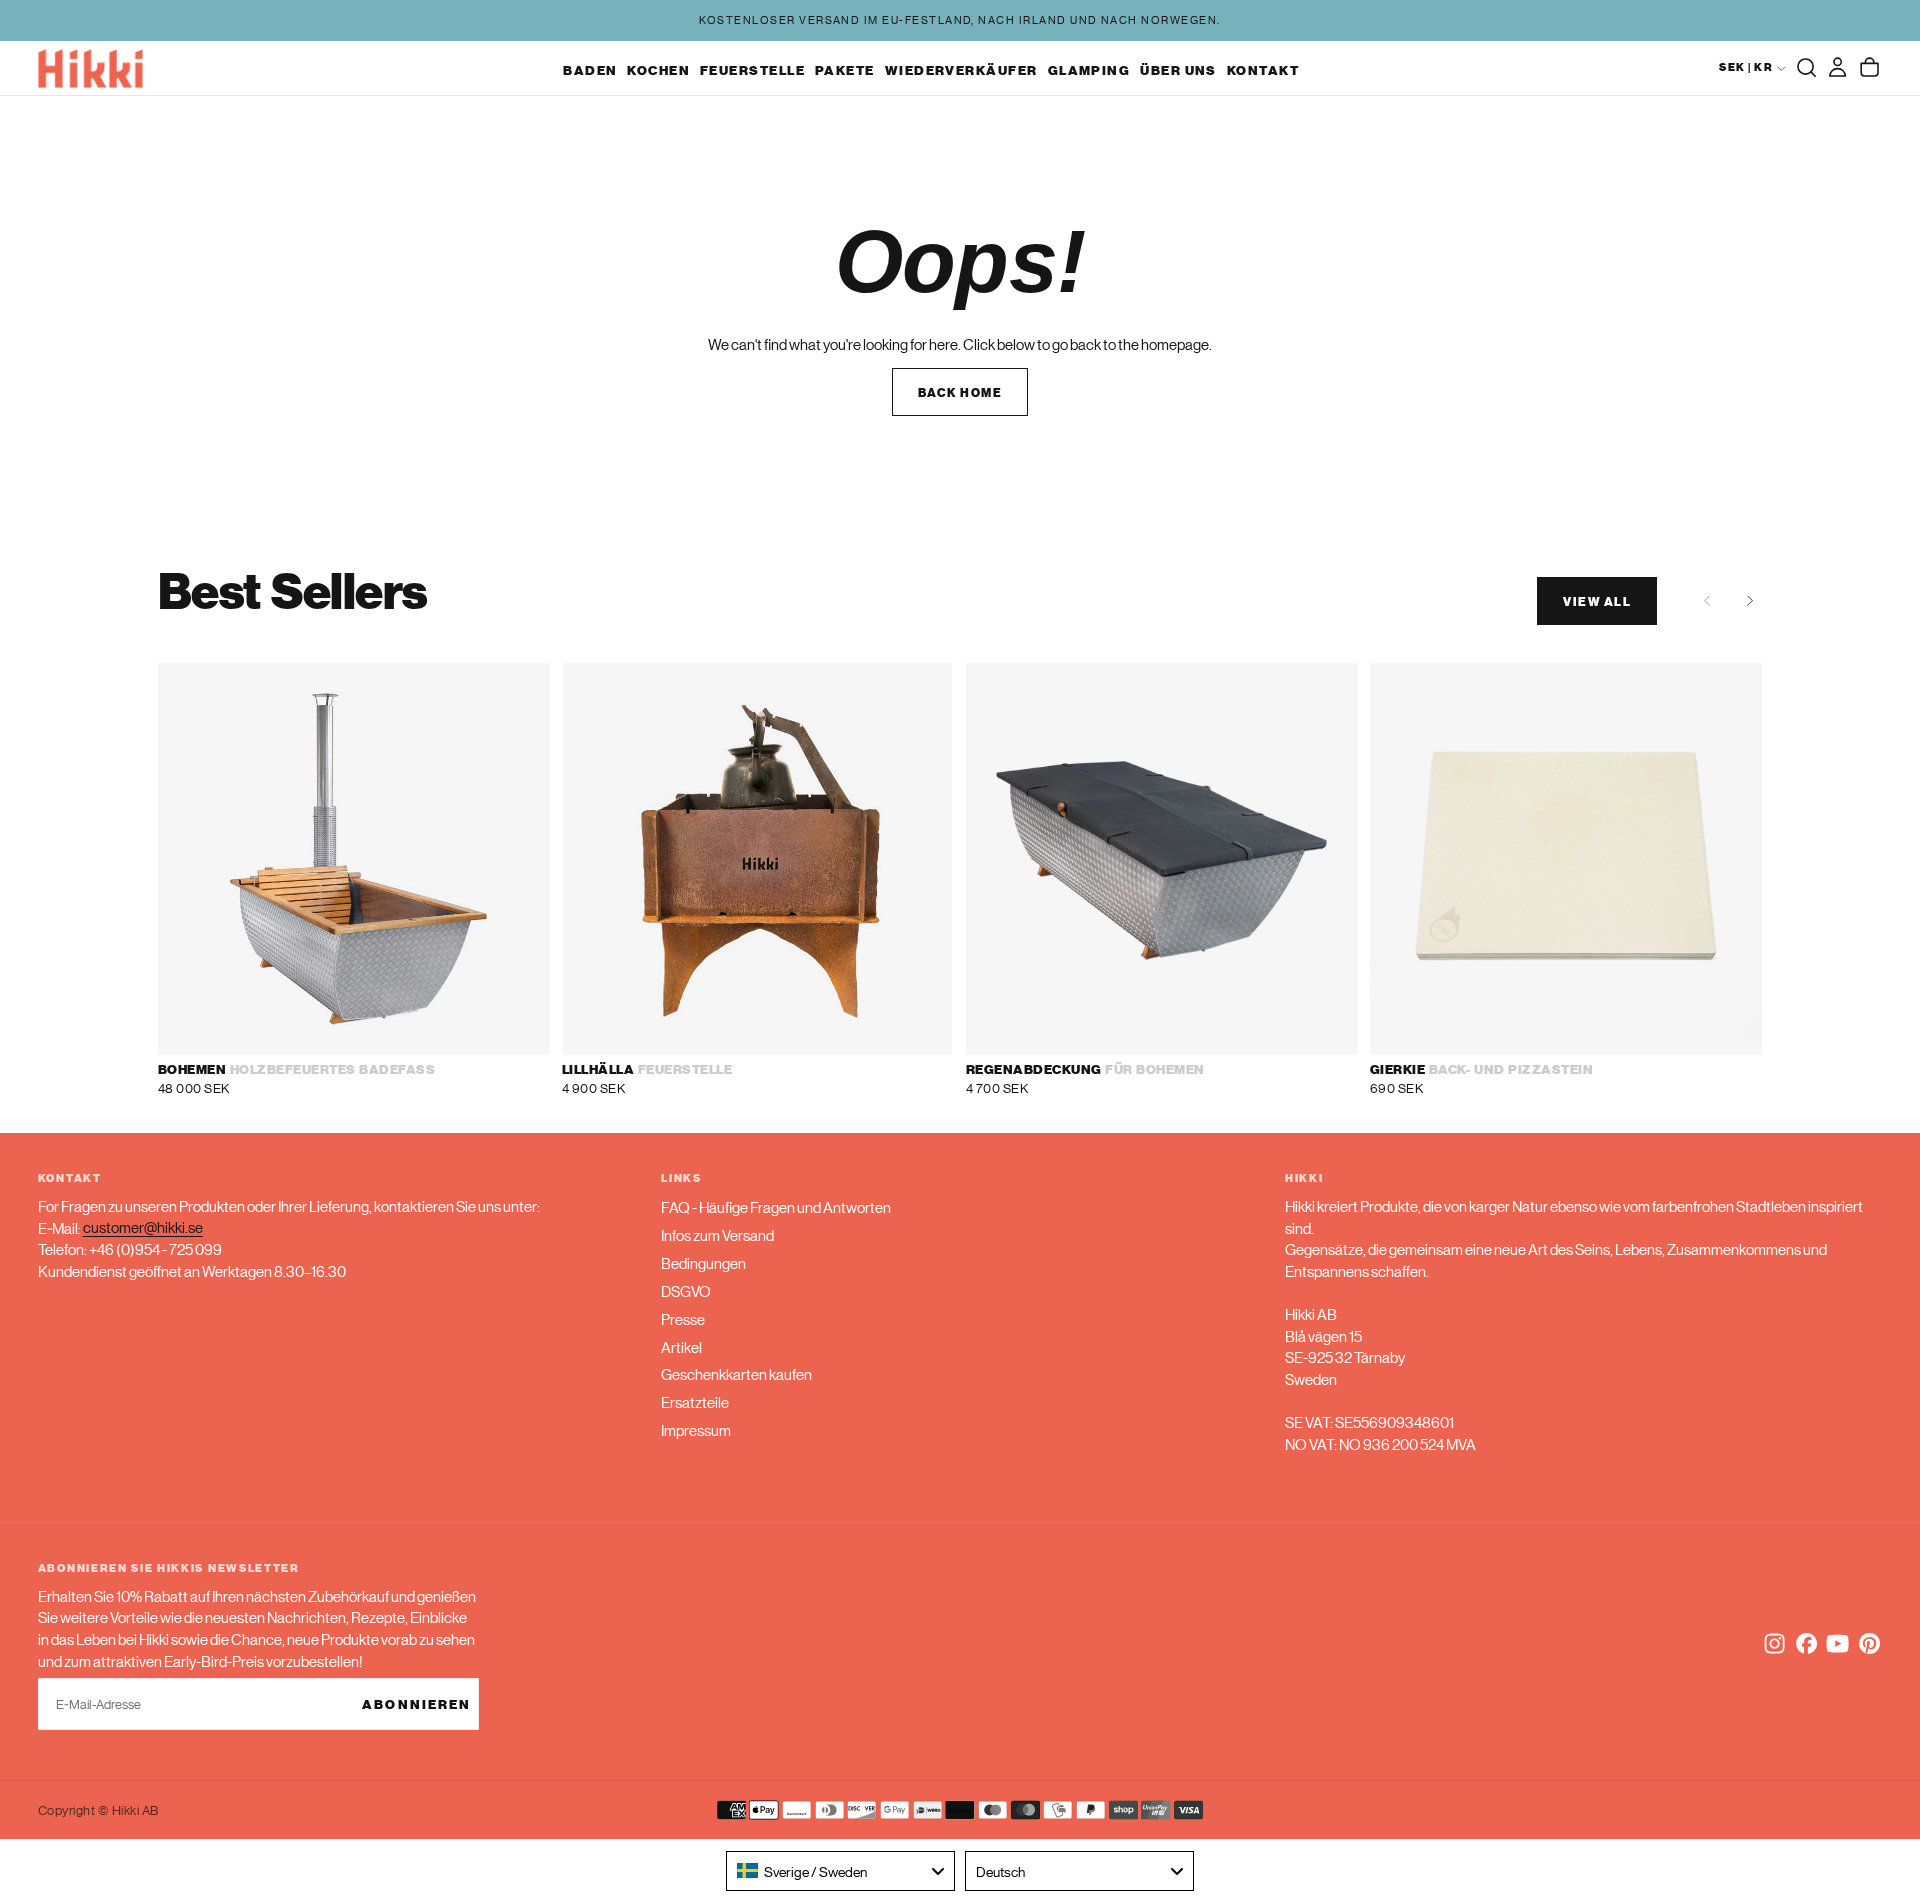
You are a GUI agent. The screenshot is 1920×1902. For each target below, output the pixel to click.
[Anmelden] (1837, 68)
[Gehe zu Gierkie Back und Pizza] (1566, 859)
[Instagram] (1774, 1643)
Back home (960, 391)
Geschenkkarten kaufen (736, 1373)
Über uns (1178, 69)
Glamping (1089, 69)
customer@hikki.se (143, 1227)
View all (1597, 600)
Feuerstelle (752, 69)
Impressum (696, 1429)
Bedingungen (703, 1262)
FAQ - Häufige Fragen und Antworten (776, 1206)
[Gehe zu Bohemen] (354, 859)
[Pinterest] (1869, 1643)
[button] (1806, 68)
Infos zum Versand (717, 1234)
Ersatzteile (695, 1401)
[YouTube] (1837, 1643)
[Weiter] (1749, 600)
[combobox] (840, 1871)
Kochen (658, 69)
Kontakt (1263, 69)
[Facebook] (1806, 1643)
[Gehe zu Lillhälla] (758, 859)
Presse (683, 1318)
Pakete (845, 69)
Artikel (681, 1346)
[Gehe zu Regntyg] (1162, 859)
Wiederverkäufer (961, 69)
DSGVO (686, 1290)
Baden (590, 69)
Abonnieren (416, 1703)
